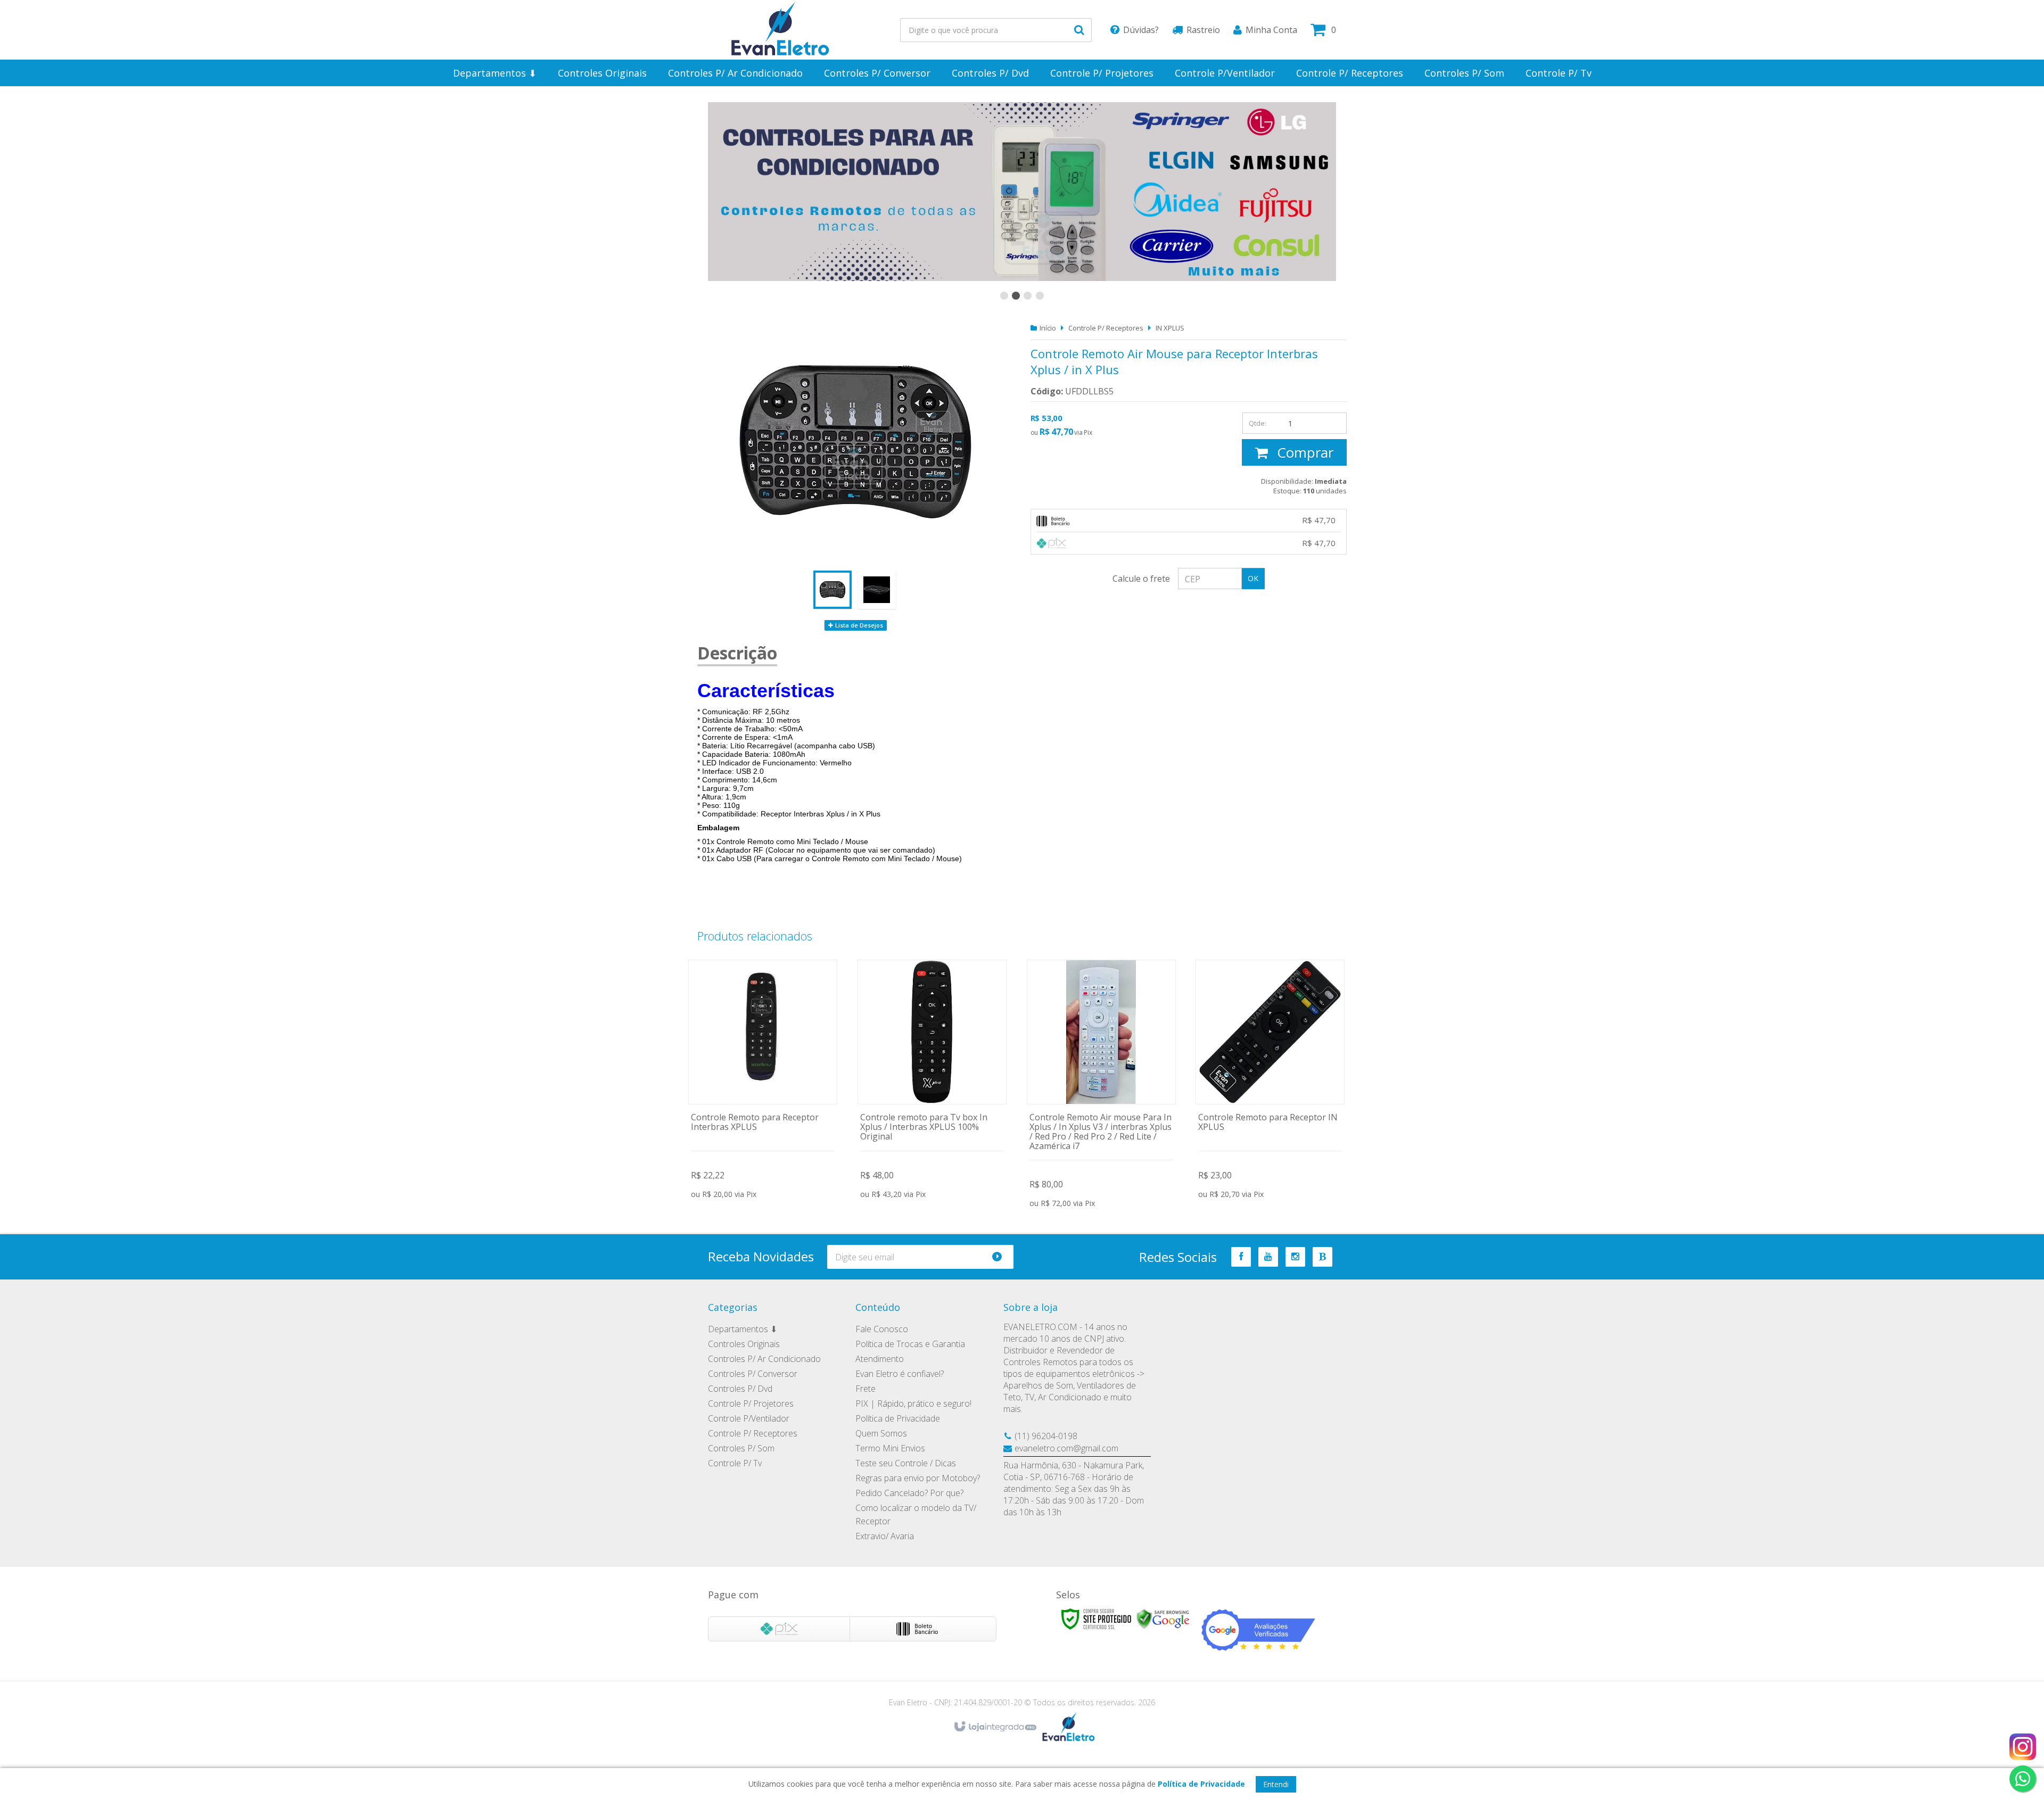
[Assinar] (1002, 1257)
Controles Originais (744, 1344)
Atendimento (880, 1359)
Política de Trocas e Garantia (910, 1344)
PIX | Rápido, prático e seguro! (913, 1403)
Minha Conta (1271, 30)
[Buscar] (1079, 30)
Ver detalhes (763, 1081)
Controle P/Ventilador (749, 1418)
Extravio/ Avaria (885, 1536)
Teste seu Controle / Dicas (906, 1463)
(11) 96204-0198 (1046, 1436)
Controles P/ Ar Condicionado (764, 1359)
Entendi (1276, 1784)
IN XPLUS (1170, 328)
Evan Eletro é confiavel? (900, 1374)
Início (1048, 328)
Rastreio (1203, 30)
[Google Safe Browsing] (1163, 1618)
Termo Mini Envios (890, 1448)
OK (1253, 578)
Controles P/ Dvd (740, 1389)
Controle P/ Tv (735, 1463)
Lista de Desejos (858, 625)
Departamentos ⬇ (743, 1329)
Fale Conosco (882, 1329)
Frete (866, 1389)
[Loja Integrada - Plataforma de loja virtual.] (995, 1727)
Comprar (1303, 452)
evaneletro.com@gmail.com (1066, 1448)
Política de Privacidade (898, 1418)
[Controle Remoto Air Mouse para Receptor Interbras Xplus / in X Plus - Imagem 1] (833, 590)
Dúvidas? (1141, 30)
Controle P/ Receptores (1106, 328)
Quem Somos (881, 1433)
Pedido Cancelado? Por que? (909, 1493)
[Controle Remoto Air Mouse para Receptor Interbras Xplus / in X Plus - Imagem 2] (877, 590)
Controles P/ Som (741, 1448)
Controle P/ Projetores (751, 1403)
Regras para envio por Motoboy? (918, 1478)
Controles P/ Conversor (753, 1374)
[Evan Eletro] (780, 30)
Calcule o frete (1141, 579)
